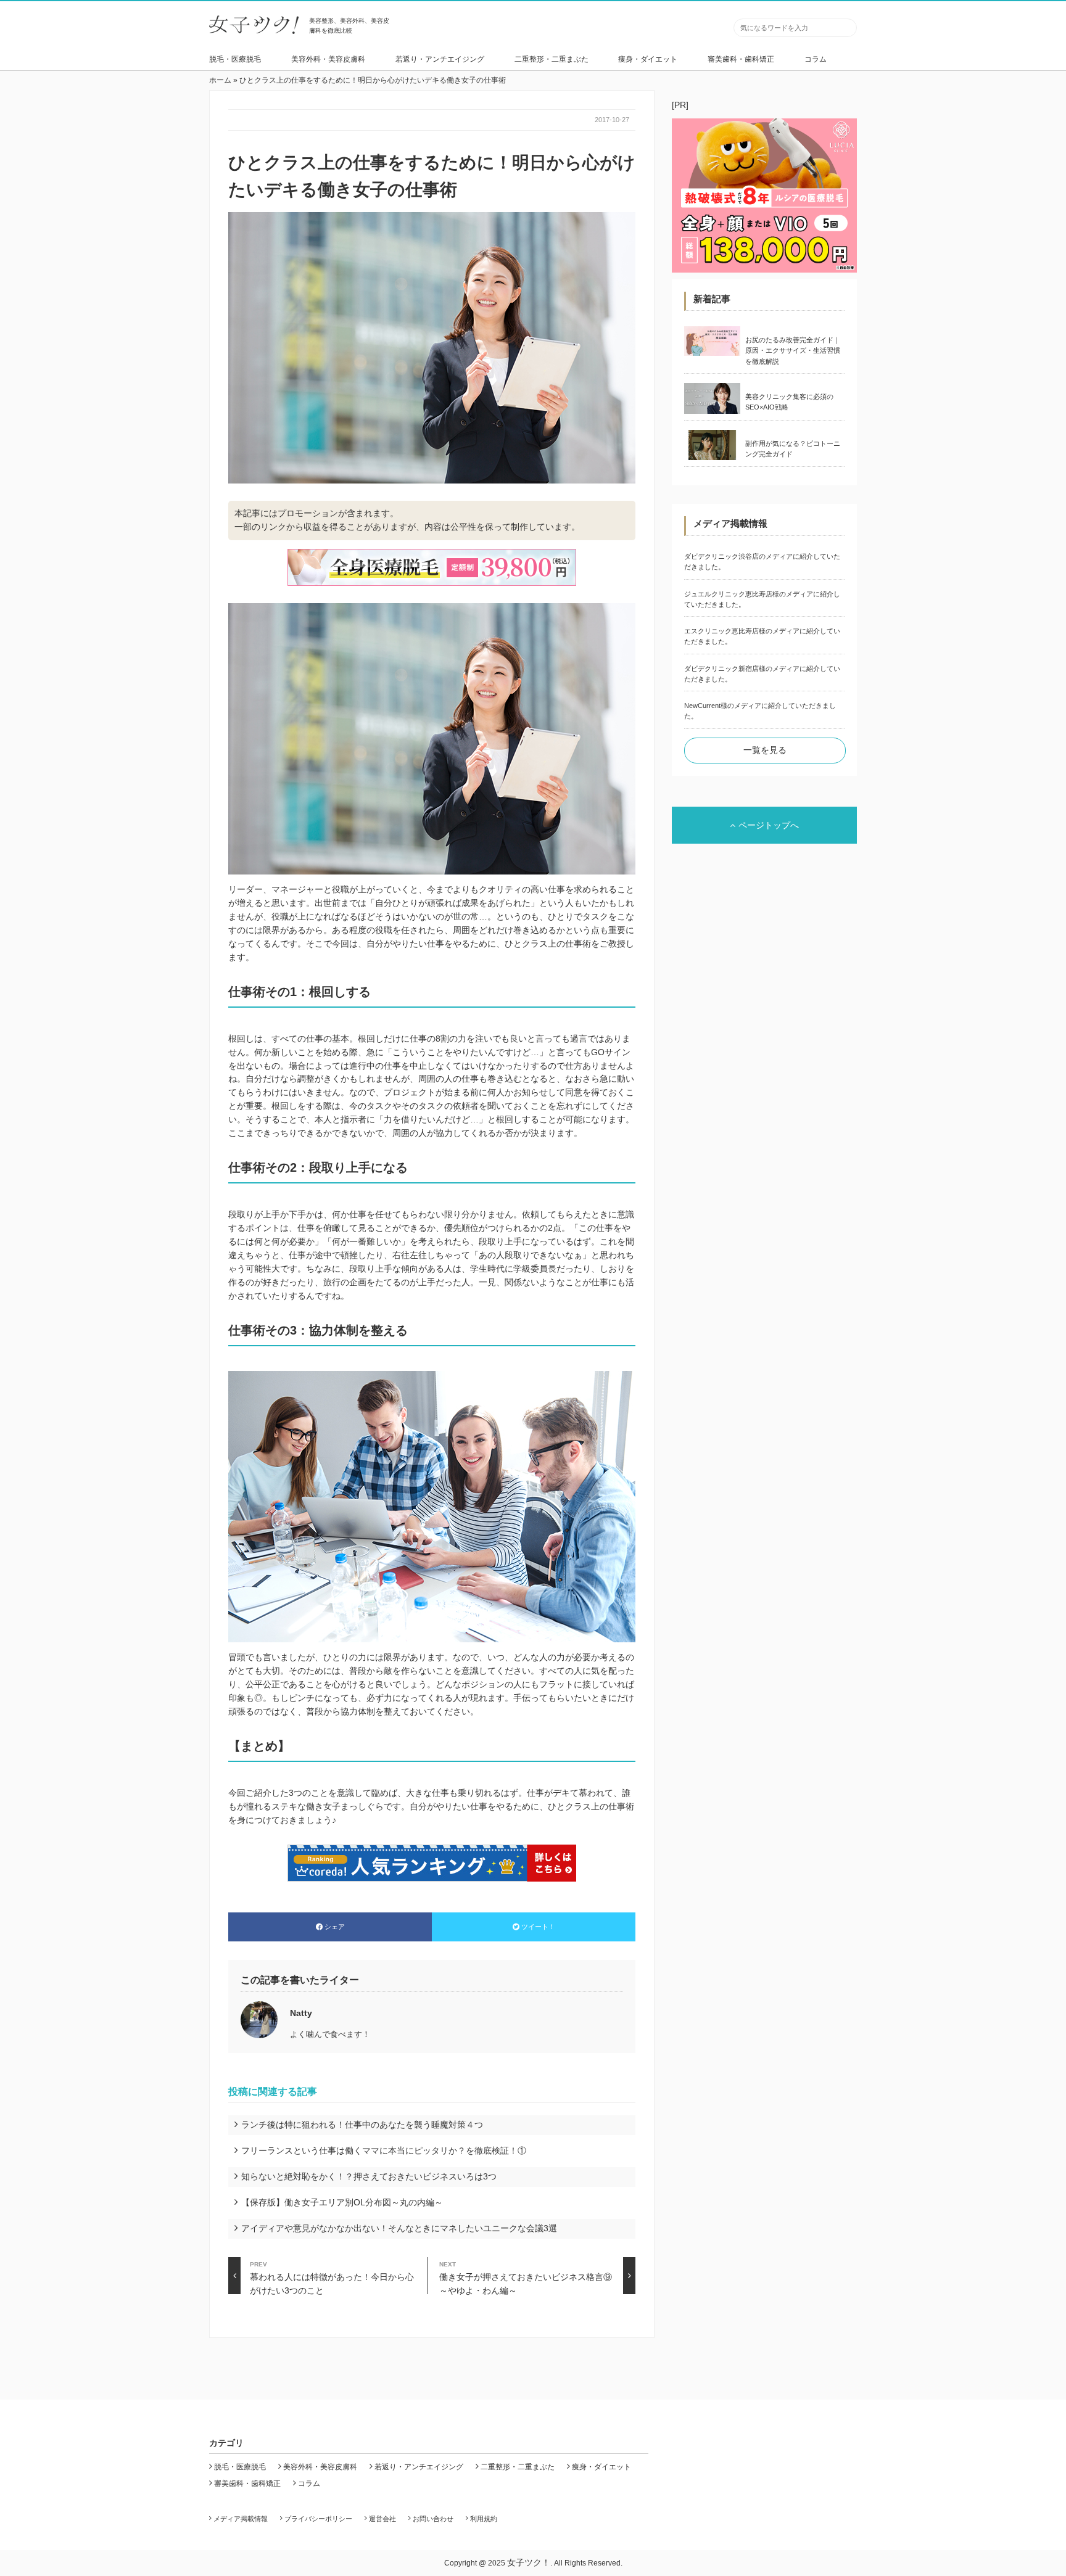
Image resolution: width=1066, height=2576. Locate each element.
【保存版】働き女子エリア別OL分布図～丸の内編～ (342, 2202)
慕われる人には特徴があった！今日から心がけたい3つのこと (332, 2278)
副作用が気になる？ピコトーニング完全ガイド (793, 449)
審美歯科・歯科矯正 (741, 59)
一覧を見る (765, 750)
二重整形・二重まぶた (552, 59)
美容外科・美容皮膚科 (328, 59)
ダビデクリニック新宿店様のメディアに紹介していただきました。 (762, 674)
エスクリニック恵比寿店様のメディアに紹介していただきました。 (762, 636)
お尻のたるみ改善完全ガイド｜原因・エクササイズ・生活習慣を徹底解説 (793, 351)
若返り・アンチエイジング (440, 59)
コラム (816, 59)
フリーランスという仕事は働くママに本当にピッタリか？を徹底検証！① (384, 2150)
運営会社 (382, 2519)
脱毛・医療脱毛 (235, 59)
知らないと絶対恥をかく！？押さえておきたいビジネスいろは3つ (369, 2176)
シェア (335, 1927)
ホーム (220, 80)
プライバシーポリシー (318, 2519)
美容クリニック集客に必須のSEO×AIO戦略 (789, 402)
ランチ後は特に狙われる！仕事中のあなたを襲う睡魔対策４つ (362, 2125)
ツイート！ (538, 1927)
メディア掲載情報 (241, 2519)
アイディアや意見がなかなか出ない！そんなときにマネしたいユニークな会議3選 (399, 2228)
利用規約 (484, 2519)
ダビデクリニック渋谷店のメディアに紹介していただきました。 (762, 562)
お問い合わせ (433, 2519)
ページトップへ (769, 825)
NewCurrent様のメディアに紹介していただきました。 (760, 711)
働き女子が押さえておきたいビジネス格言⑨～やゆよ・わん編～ (526, 2278)
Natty (301, 2013)
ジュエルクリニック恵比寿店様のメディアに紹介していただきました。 (762, 599)
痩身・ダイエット (648, 59)
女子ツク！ (529, 2562)
